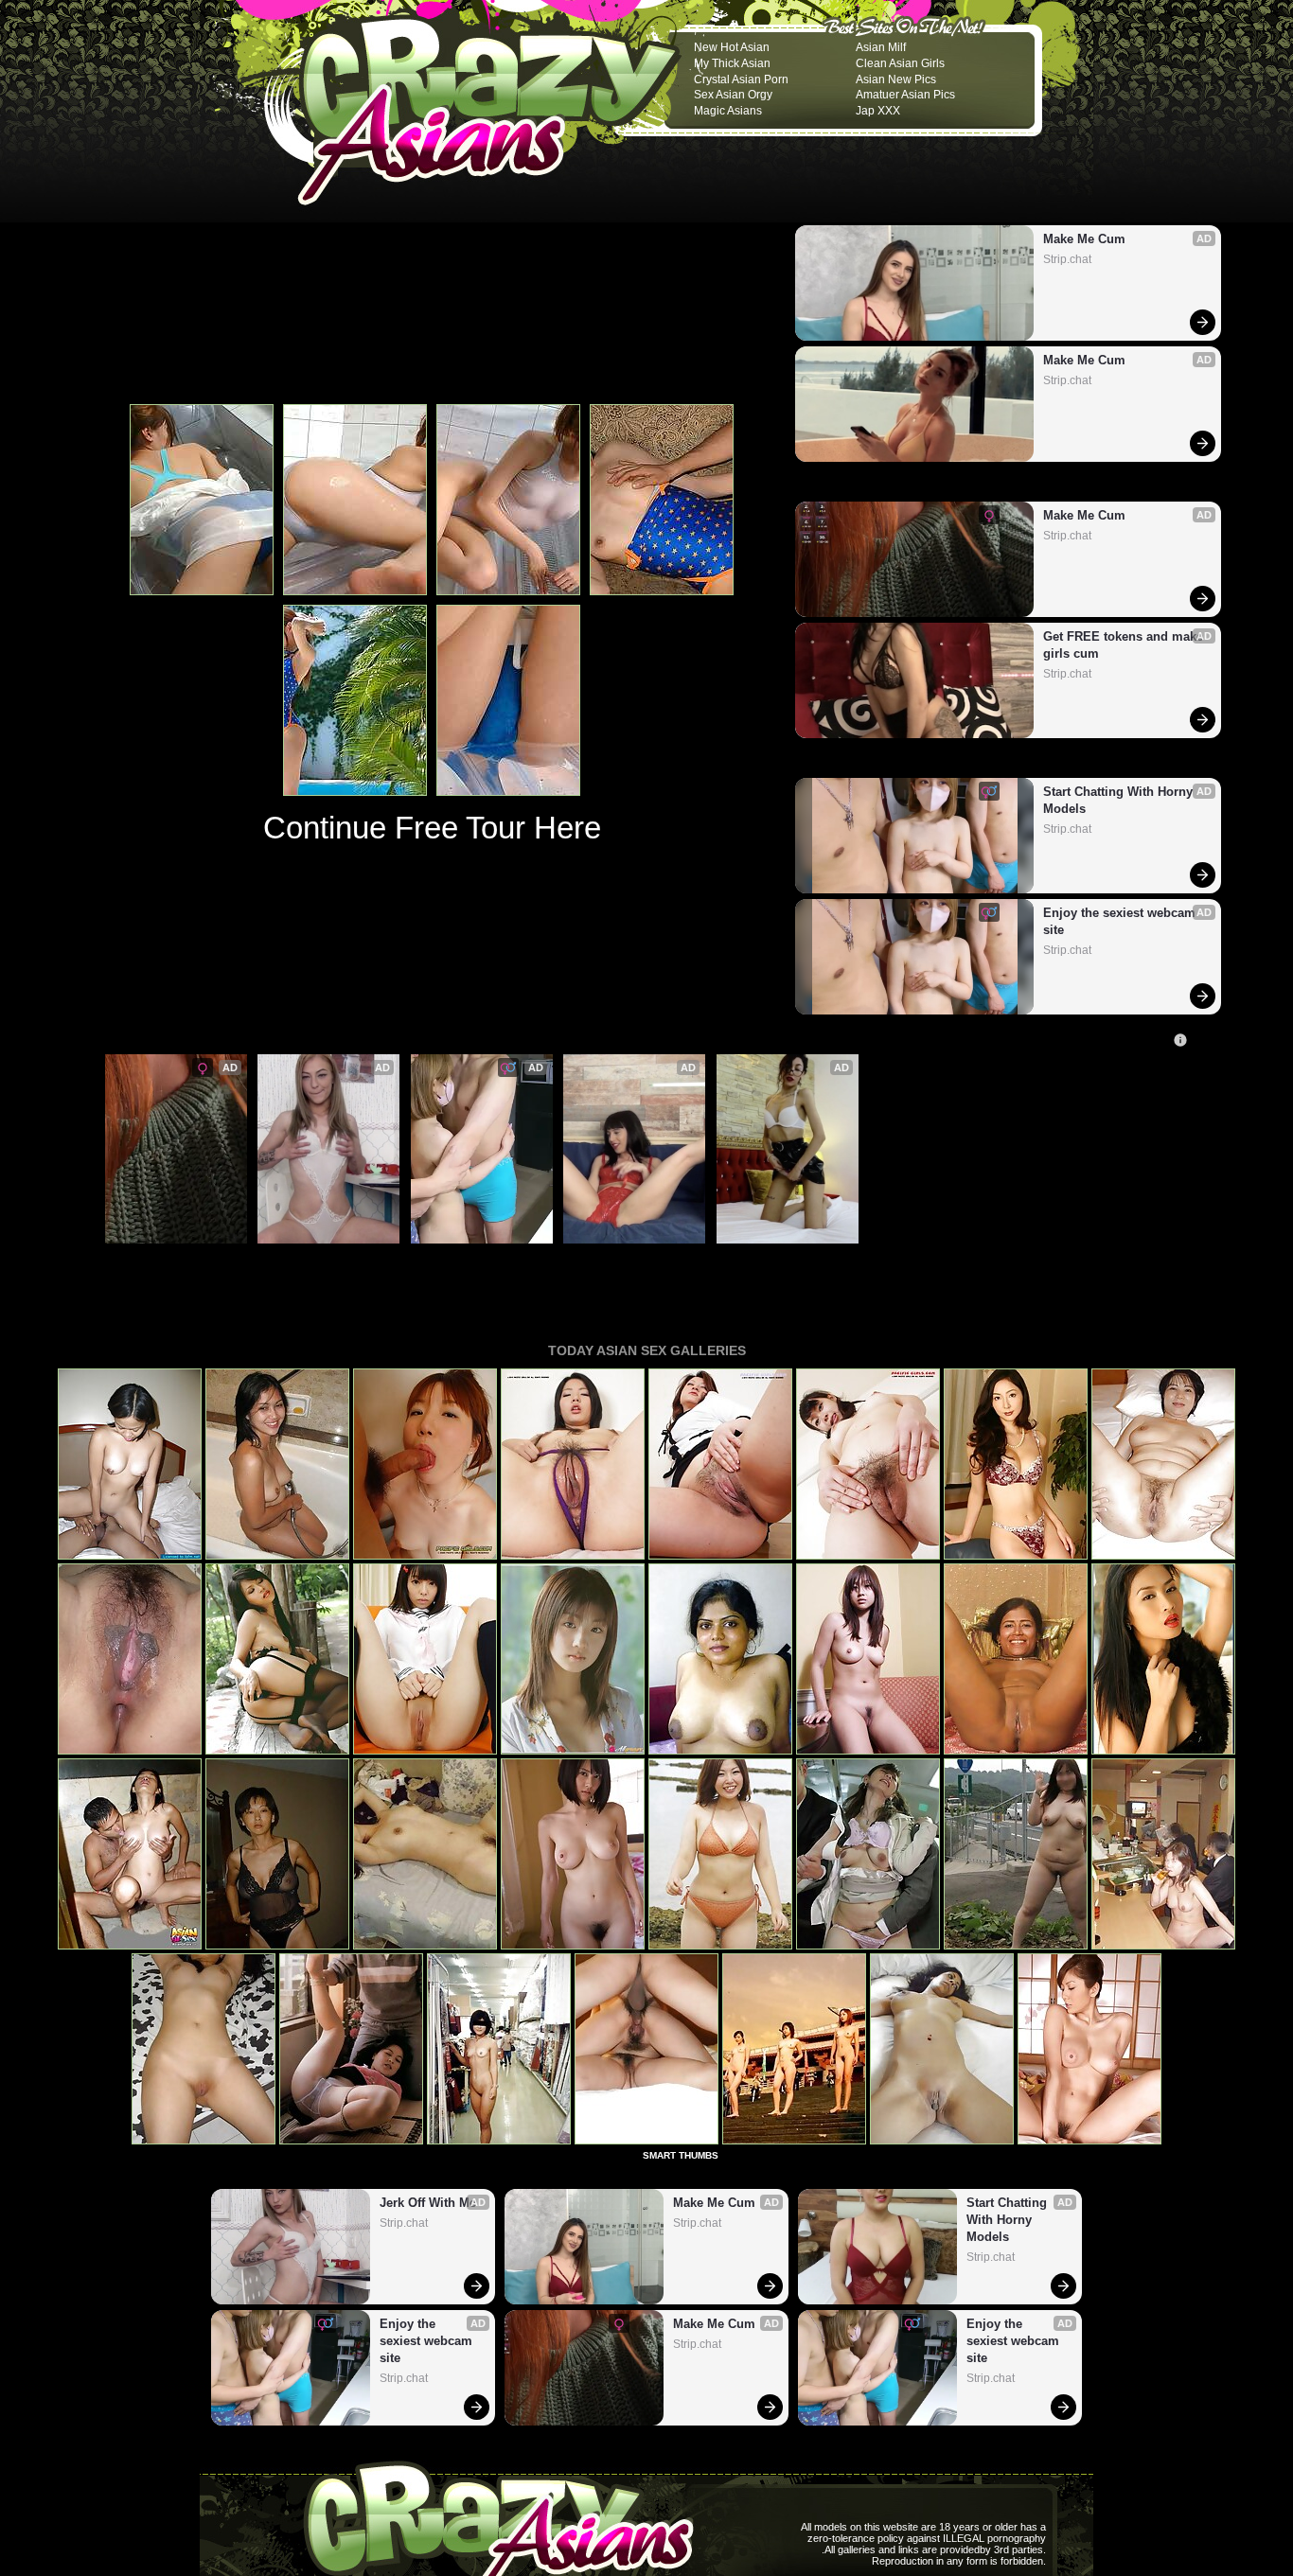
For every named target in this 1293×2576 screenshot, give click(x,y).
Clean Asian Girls (900, 63)
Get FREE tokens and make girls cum (1124, 645)
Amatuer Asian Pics (905, 95)
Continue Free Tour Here (432, 828)
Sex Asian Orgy (733, 95)
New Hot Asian (732, 47)
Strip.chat (1067, 259)
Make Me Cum (1084, 239)
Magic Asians (728, 111)
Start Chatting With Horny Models (1120, 800)
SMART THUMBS (681, 2155)
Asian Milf (881, 47)
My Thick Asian (732, 63)
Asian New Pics (896, 79)
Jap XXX (878, 111)
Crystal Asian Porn (741, 79)
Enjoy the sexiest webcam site (1121, 921)
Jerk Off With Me (312, 1254)
